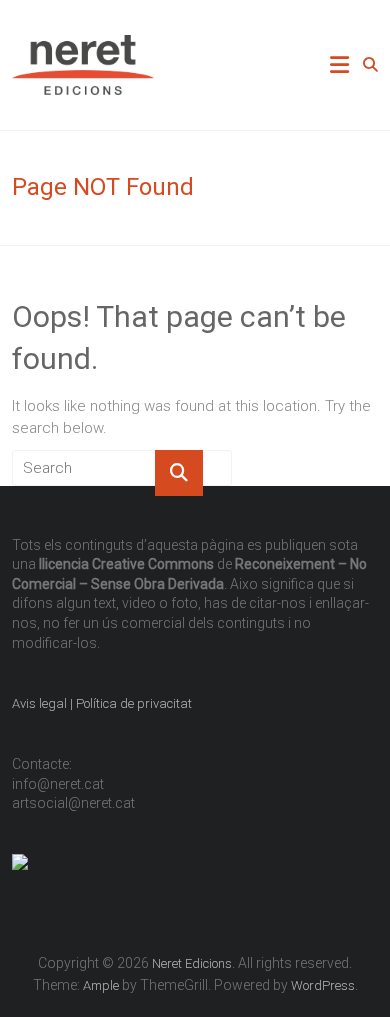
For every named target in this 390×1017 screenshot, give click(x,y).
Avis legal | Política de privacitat (103, 703)
